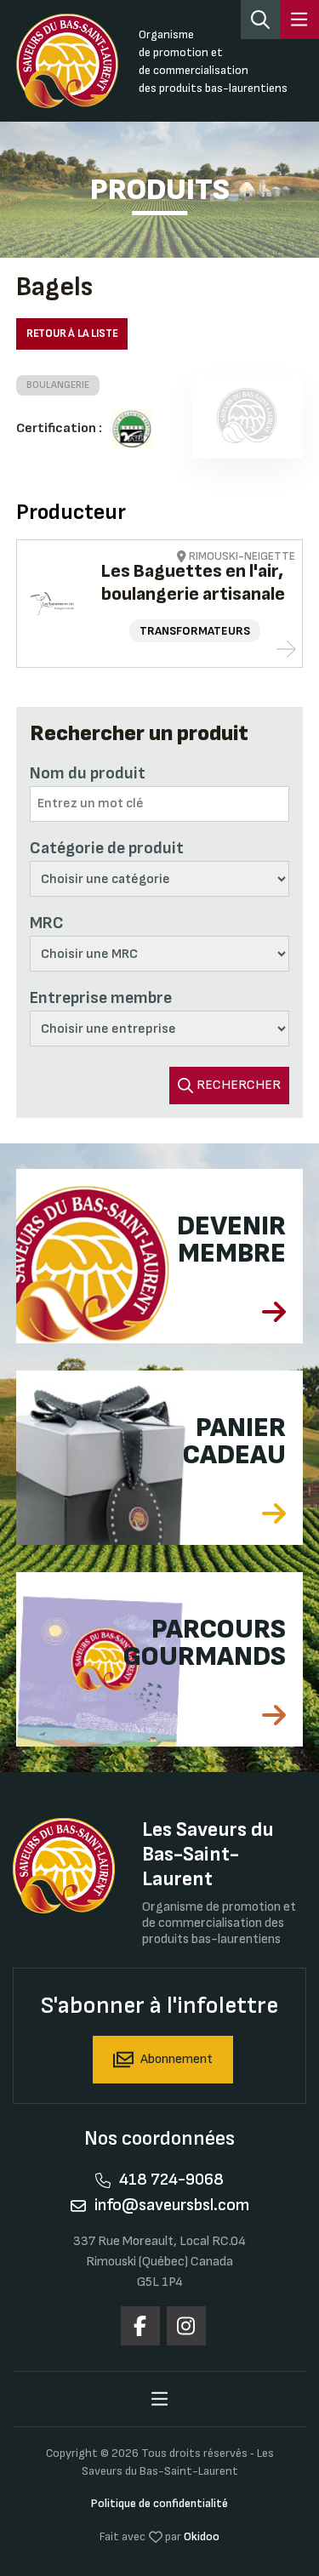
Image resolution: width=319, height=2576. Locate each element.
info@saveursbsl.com (172, 2205)
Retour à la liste (72, 333)
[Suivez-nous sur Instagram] (186, 2326)
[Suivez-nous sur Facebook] (140, 2326)
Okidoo (202, 2536)
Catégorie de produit (107, 848)
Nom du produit (88, 773)
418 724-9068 (171, 2180)
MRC (47, 923)
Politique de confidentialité (159, 2503)
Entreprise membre (101, 998)
